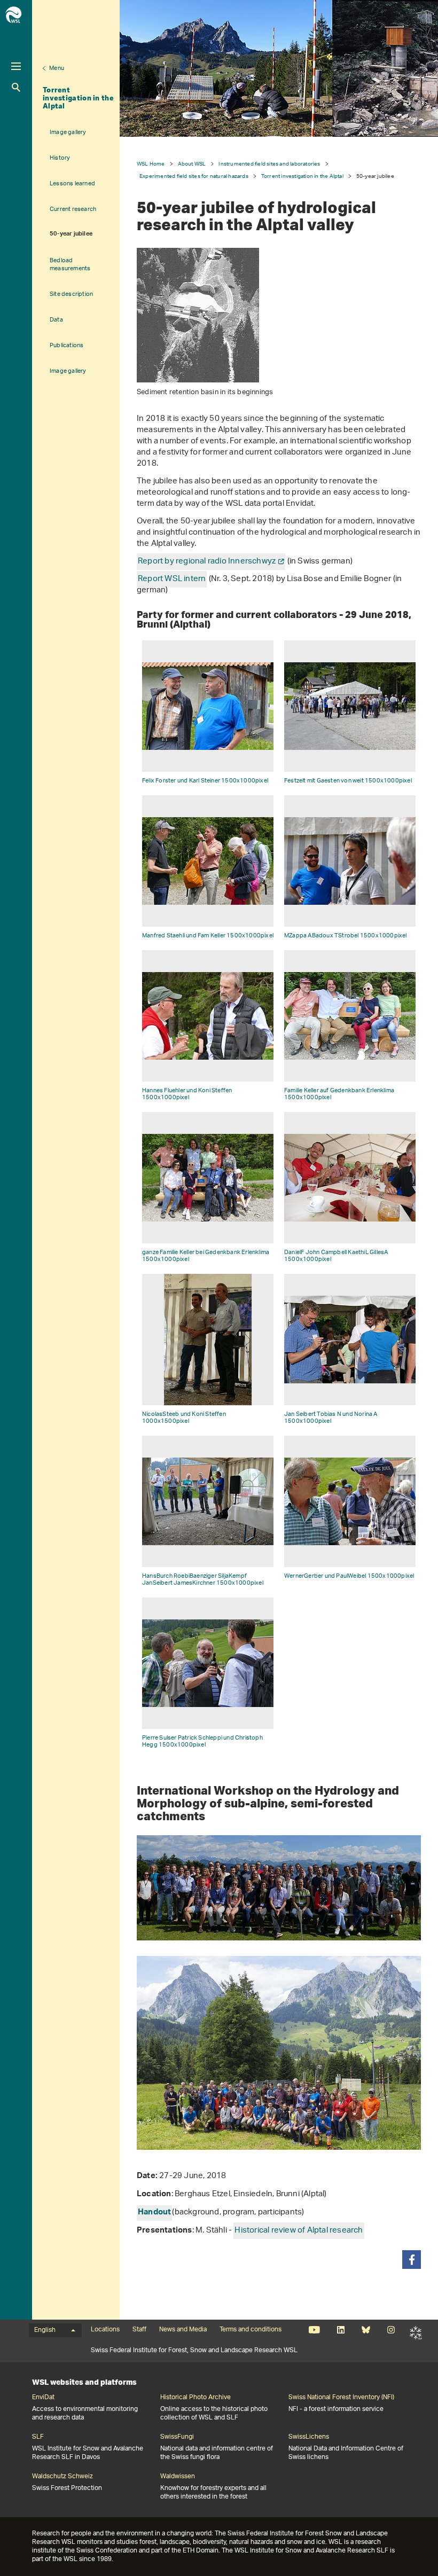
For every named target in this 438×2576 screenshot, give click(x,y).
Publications (67, 345)
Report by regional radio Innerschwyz (207, 562)
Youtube (314, 2330)
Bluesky (366, 2330)
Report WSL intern (172, 579)
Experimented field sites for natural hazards (194, 176)
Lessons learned (72, 183)
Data (56, 320)
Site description (71, 294)
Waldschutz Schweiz (62, 2477)
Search (16, 87)
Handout (154, 2213)
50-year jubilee (71, 234)
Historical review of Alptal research (299, 2231)
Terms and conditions (251, 2330)
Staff (139, 2330)
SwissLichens (309, 2437)
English (45, 2330)
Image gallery (68, 132)
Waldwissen (178, 2477)
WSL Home (151, 164)
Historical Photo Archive (195, 2398)
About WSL (192, 164)
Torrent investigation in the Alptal (78, 98)
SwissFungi (177, 2437)
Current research (73, 209)
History (60, 158)
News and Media (183, 2330)
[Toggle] (16, 66)
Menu (57, 68)
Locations (105, 2330)
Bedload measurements (70, 264)
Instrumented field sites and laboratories (269, 164)
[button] (412, 2260)
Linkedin (341, 2330)
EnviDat (43, 2398)
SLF (416, 2333)
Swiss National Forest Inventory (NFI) (341, 2398)
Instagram (391, 2330)
